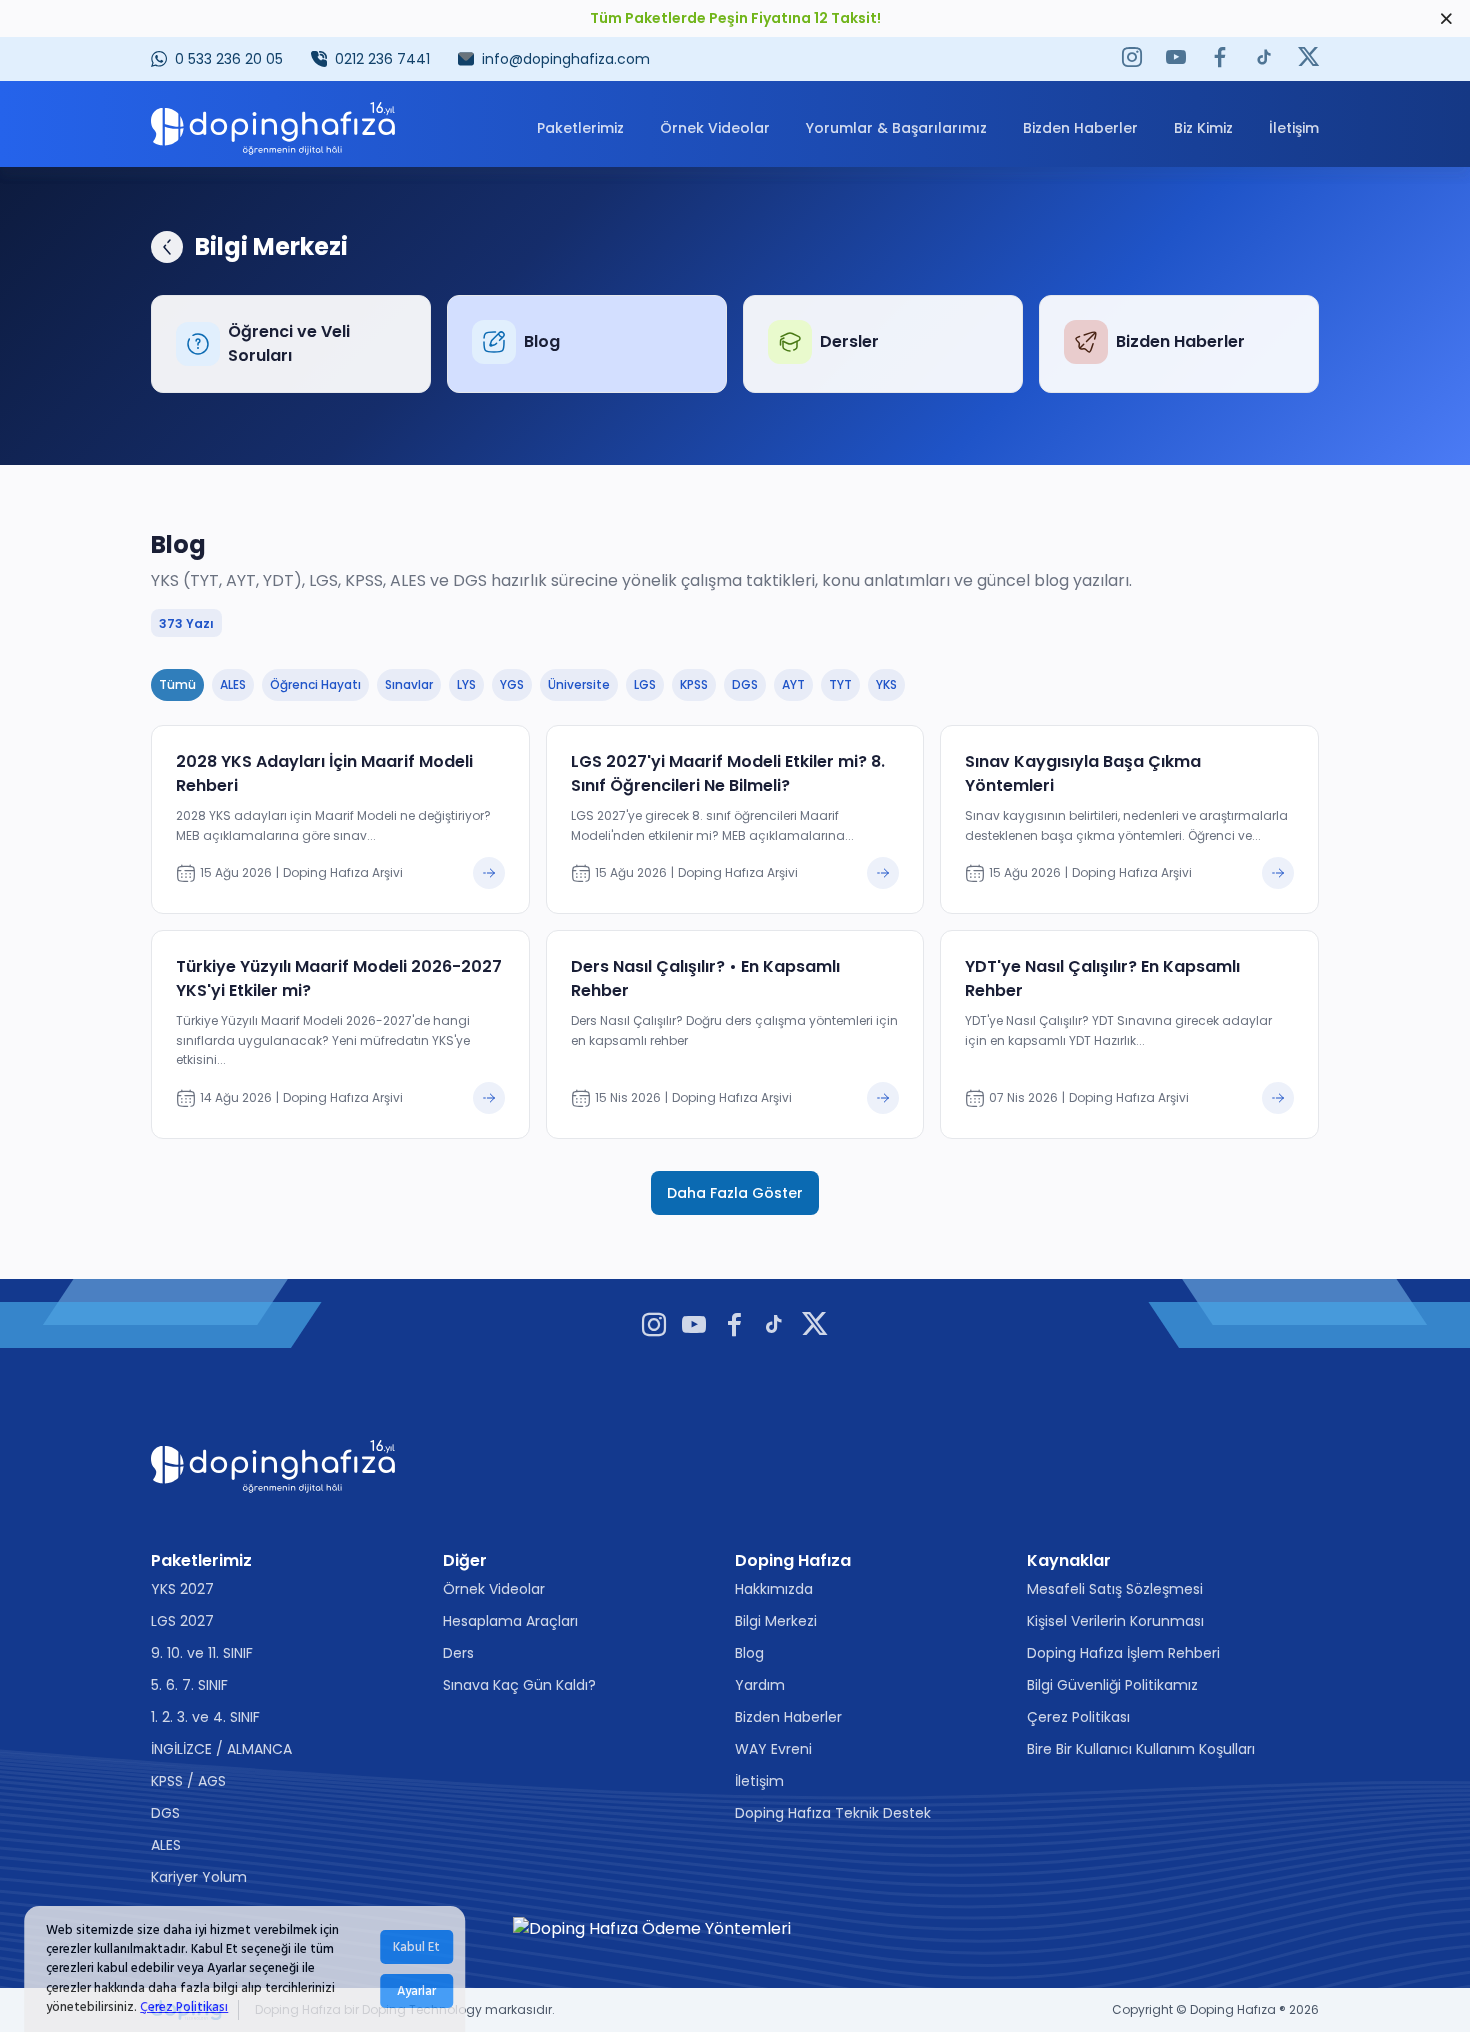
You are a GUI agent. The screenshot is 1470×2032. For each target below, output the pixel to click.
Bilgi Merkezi (776, 1621)
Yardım (760, 1685)
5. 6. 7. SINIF (189, 1685)
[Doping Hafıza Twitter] (1308, 59)
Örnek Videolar (715, 128)
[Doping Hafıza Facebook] (1220, 59)
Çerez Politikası (184, 2007)
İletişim (1294, 128)
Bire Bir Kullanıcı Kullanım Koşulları (1141, 1749)
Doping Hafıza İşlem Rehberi (1123, 1653)
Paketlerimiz (580, 128)
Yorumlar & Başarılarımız (896, 128)
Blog (749, 1653)
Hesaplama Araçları (510, 1621)
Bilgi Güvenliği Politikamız (1112, 1685)
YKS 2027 (182, 1589)
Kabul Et (416, 1947)
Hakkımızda (774, 1589)
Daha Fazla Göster (735, 1193)
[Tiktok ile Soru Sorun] (1264, 59)
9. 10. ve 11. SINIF (202, 1653)
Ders (458, 1653)
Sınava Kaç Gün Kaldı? (519, 1685)
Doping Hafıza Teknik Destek (833, 1813)
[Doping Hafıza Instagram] (1132, 59)
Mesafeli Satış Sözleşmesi (1115, 1589)
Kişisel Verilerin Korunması (1115, 1621)
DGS (165, 1813)
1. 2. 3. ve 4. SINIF (205, 1717)
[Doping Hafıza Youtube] (1176, 59)
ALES (166, 1845)
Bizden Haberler (1080, 128)
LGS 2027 (182, 1621)
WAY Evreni (773, 1749)
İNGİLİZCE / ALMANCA (221, 1749)
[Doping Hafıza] (273, 128)
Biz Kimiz (1203, 128)
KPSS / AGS (188, 1781)
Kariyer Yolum (199, 1877)
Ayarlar (416, 1991)
